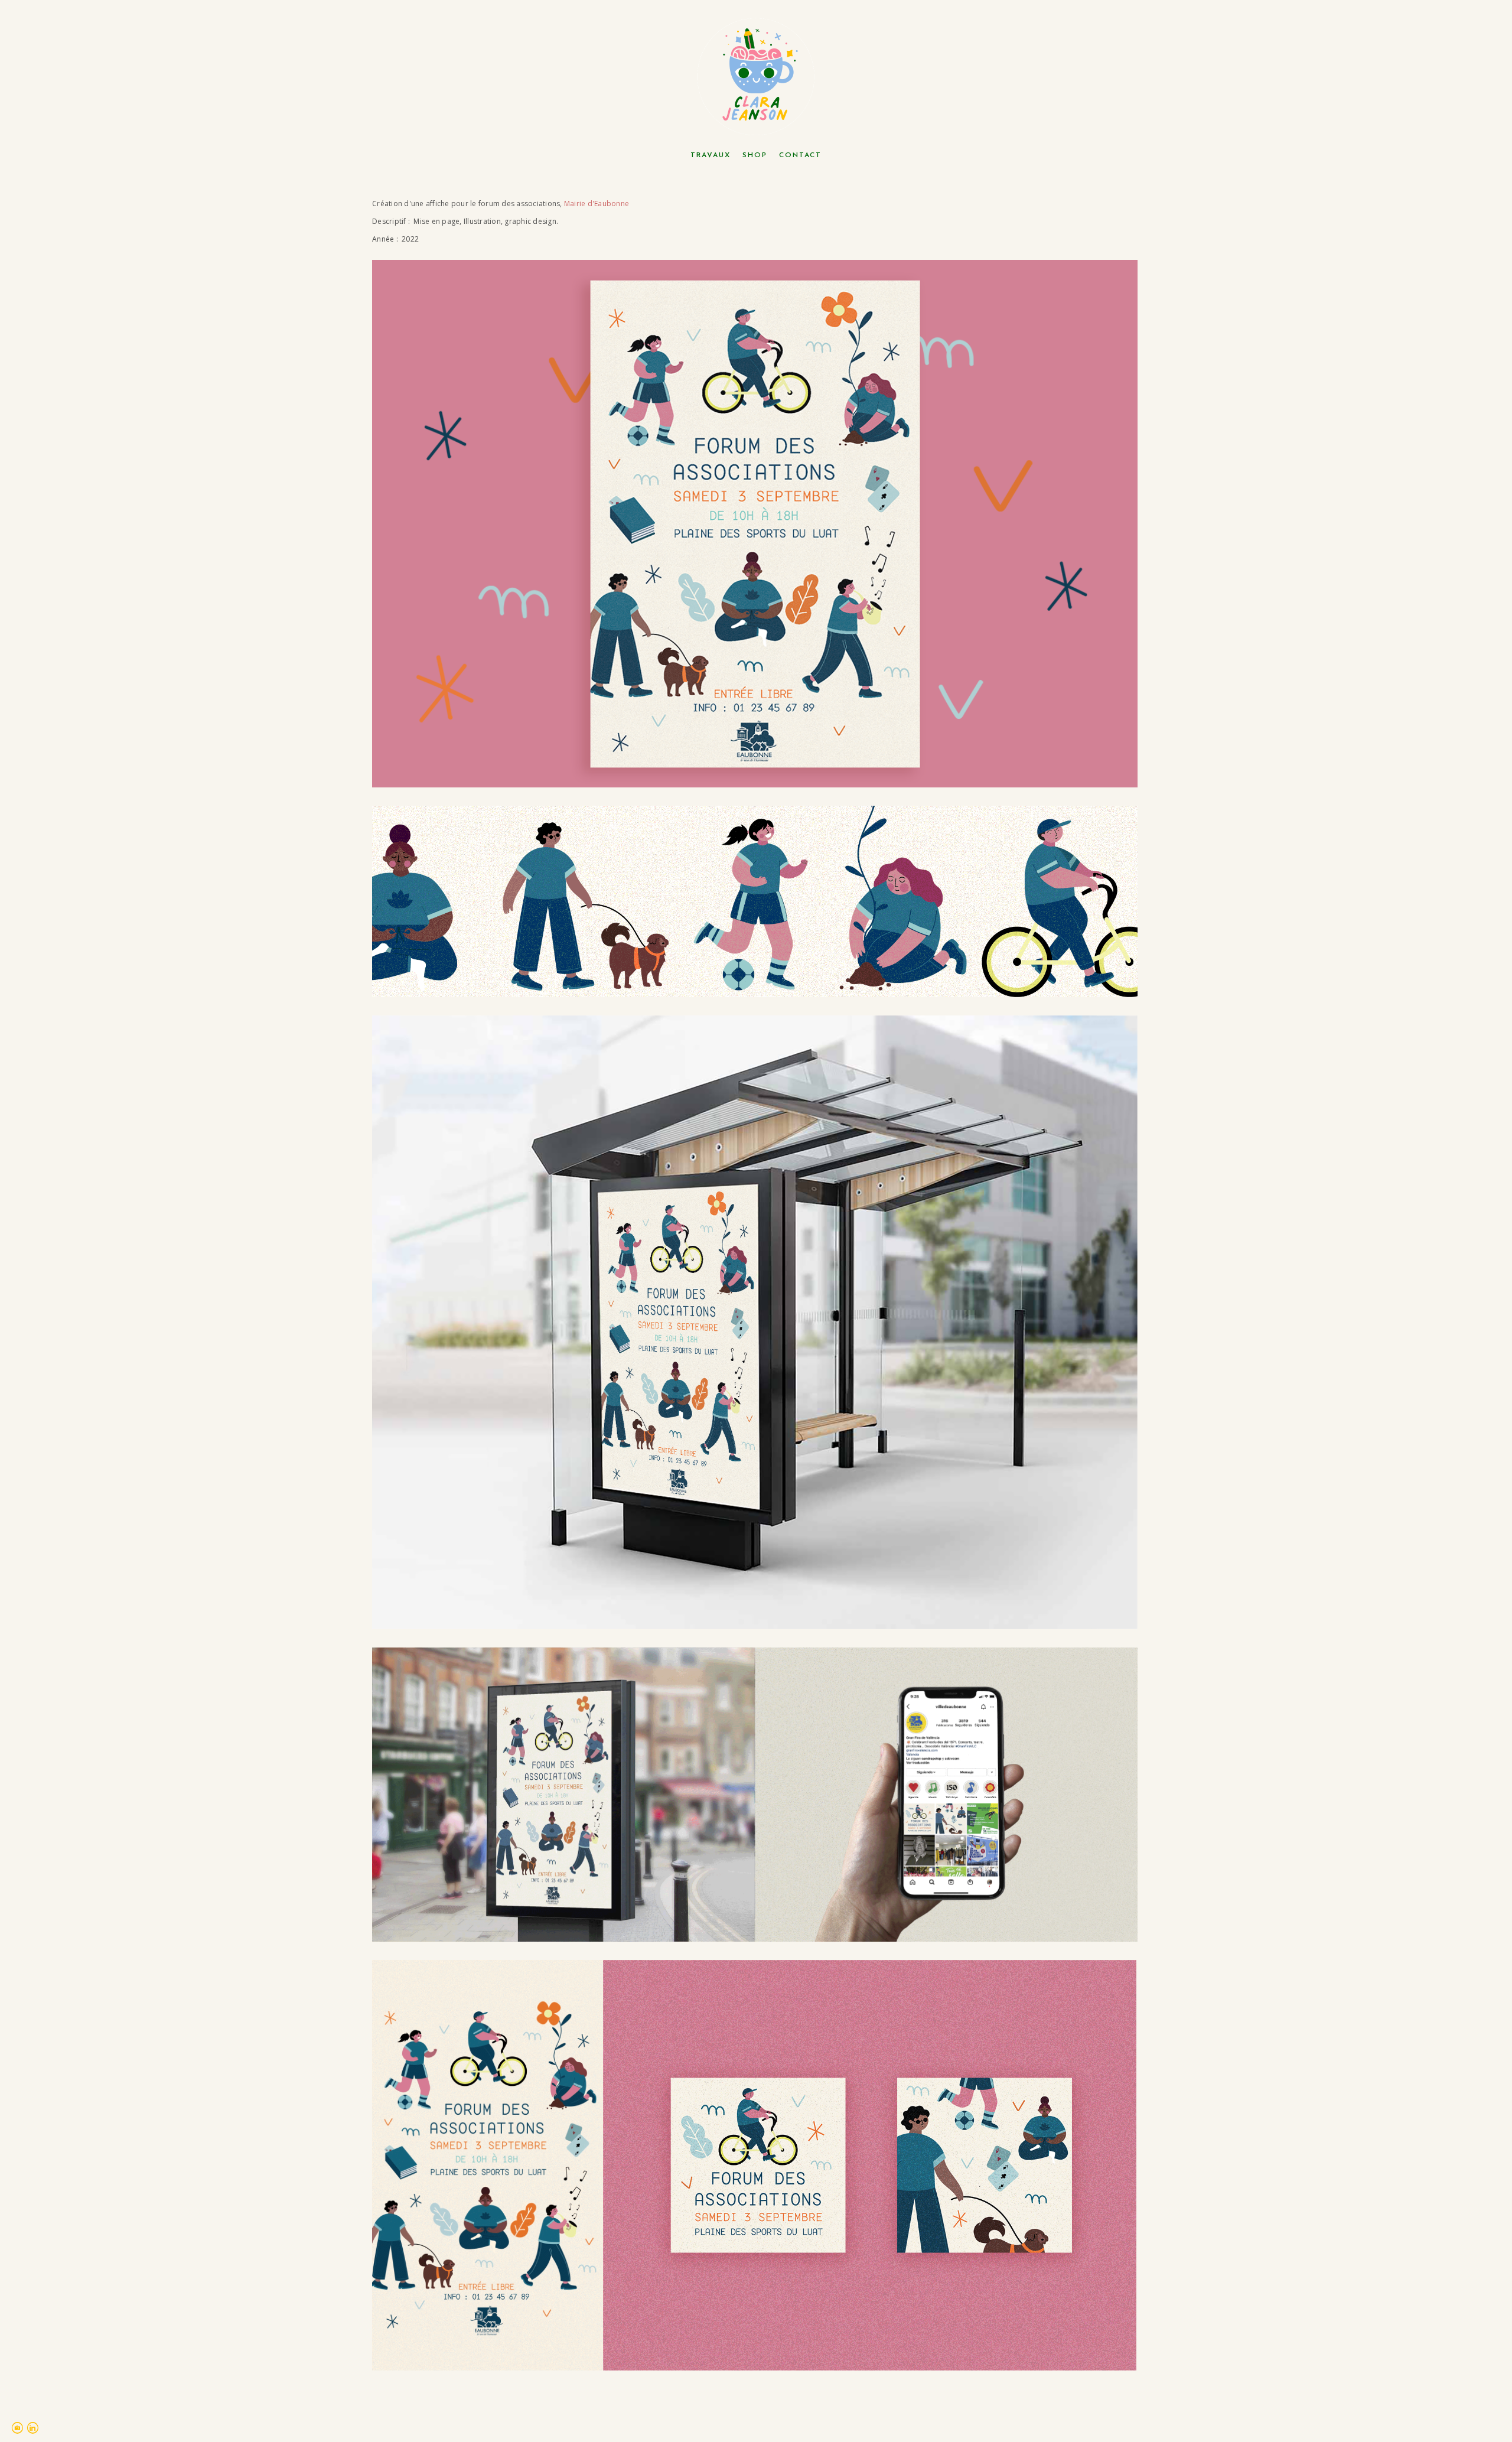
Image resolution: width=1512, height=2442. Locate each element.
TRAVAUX (711, 155)
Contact (800, 155)
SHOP (755, 155)
